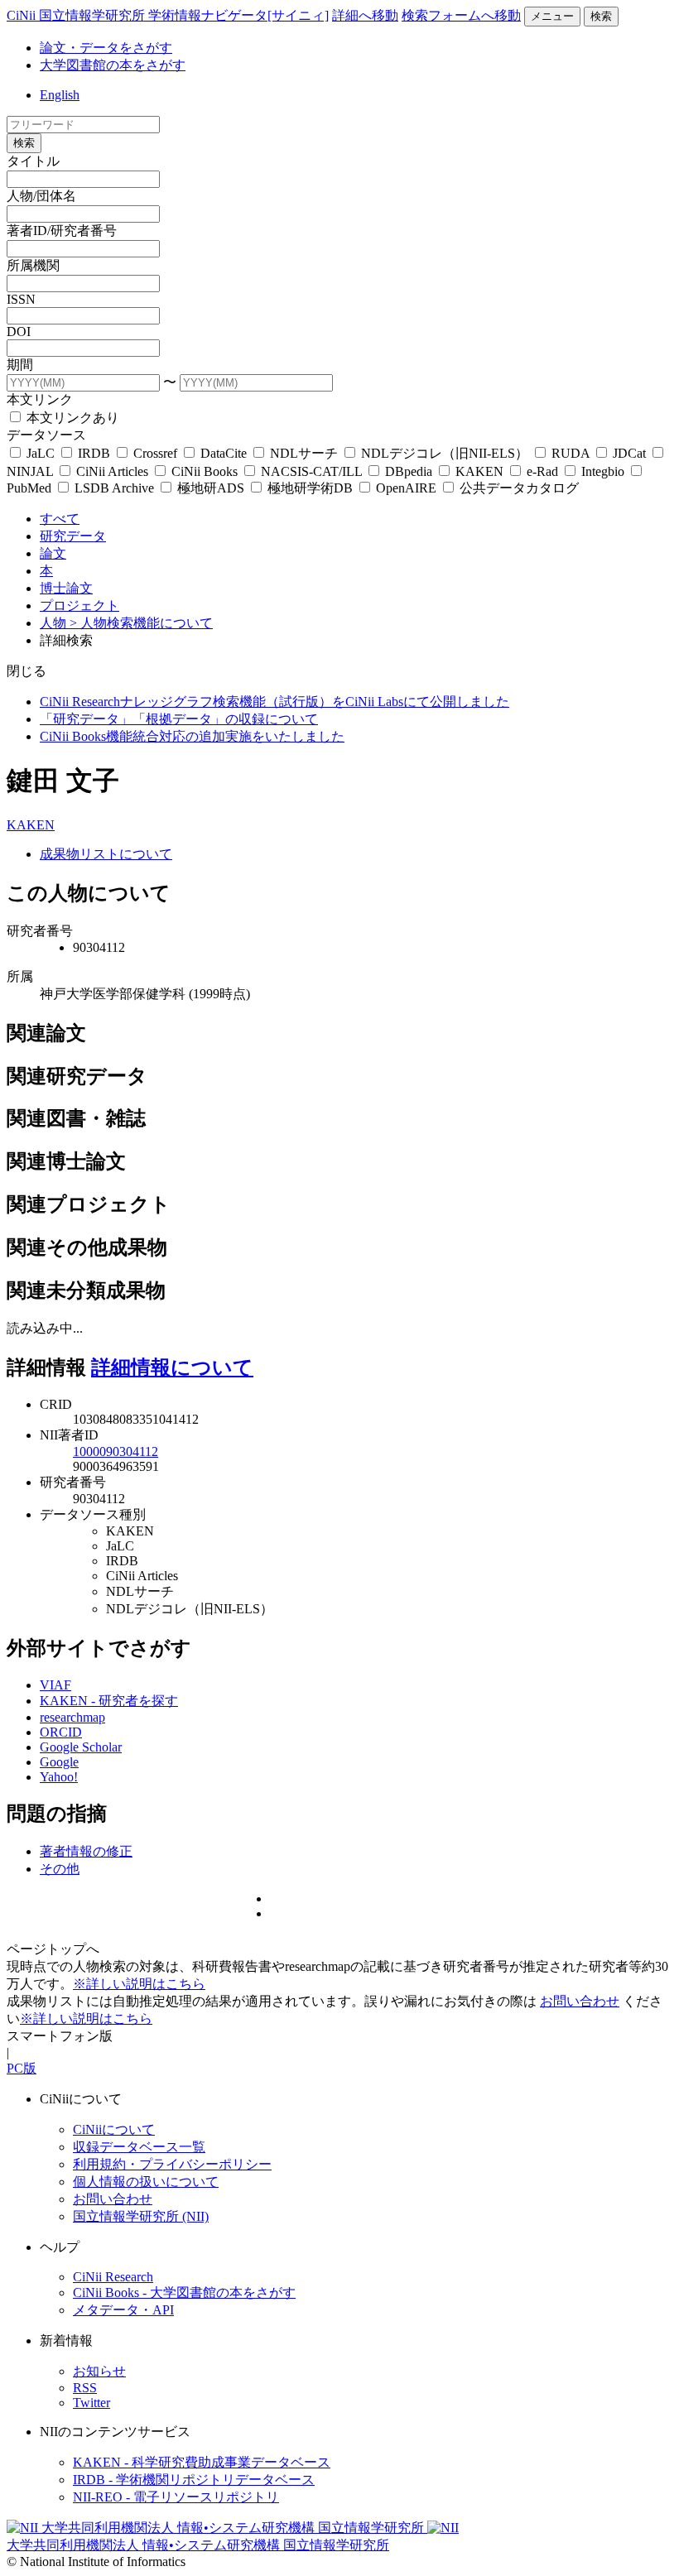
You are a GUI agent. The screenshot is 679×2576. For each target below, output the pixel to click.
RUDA (571, 453)
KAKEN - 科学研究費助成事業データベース (202, 2462)
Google (59, 1762)
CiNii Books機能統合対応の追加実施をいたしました (192, 736)
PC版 (22, 2068)
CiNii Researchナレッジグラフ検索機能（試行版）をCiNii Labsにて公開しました (274, 702)
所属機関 (33, 265)
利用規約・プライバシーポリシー (172, 2164)
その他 (60, 1869)
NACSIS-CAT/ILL (311, 471)
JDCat (629, 453)
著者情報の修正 (86, 1851)
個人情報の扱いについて (146, 2182)
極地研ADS (211, 488)
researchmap (72, 1717)
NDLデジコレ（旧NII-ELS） (445, 453)
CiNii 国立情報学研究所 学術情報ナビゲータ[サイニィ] (168, 15)
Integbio (603, 471)
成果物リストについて (106, 854)
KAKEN (479, 471)
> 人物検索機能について (141, 623)
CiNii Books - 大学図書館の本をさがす (184, 2292)
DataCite (224, 453)
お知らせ (99, 2371)
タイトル (33, 161)
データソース (46, 435)
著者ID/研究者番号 (62, 231)
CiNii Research (113, 2277)
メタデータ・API (123, 2310)
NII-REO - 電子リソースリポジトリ (176, 2497)
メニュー (552, 16)
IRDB (94, 453)
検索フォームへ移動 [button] (461, 15)
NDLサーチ (304, 453)
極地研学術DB (310, 488)
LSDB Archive (114, 488)
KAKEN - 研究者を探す (109, 1701)
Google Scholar (81, 1747)
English (60, 95)
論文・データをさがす (106, 48)
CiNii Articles (112, 471)
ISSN (21, 299)
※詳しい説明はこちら (139, 1984)
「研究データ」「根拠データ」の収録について (179, 719)
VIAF (55, 1685)
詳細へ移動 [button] (365, 15)
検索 (601, 16)
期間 (20, 365)
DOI (19, 332)
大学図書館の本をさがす (113, 65)
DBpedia (409, 471)
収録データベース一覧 (139, 2147)
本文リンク (40, 399)
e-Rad (542, 471)
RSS (85, 2388)
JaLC (41, 453)
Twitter (91, 2403)
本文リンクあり (71, 418)
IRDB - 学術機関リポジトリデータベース (194, 2480)
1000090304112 (116, 1451)
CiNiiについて (114, 2129)
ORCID (61, 1732)
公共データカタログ (518, 488)
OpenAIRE (406, 488)
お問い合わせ (580, 2001)
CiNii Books (205, 471)
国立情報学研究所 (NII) (141, 2216)
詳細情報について (172, 1367)
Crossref (155, 453)
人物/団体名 (41, 196)
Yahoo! (59, 1777)
